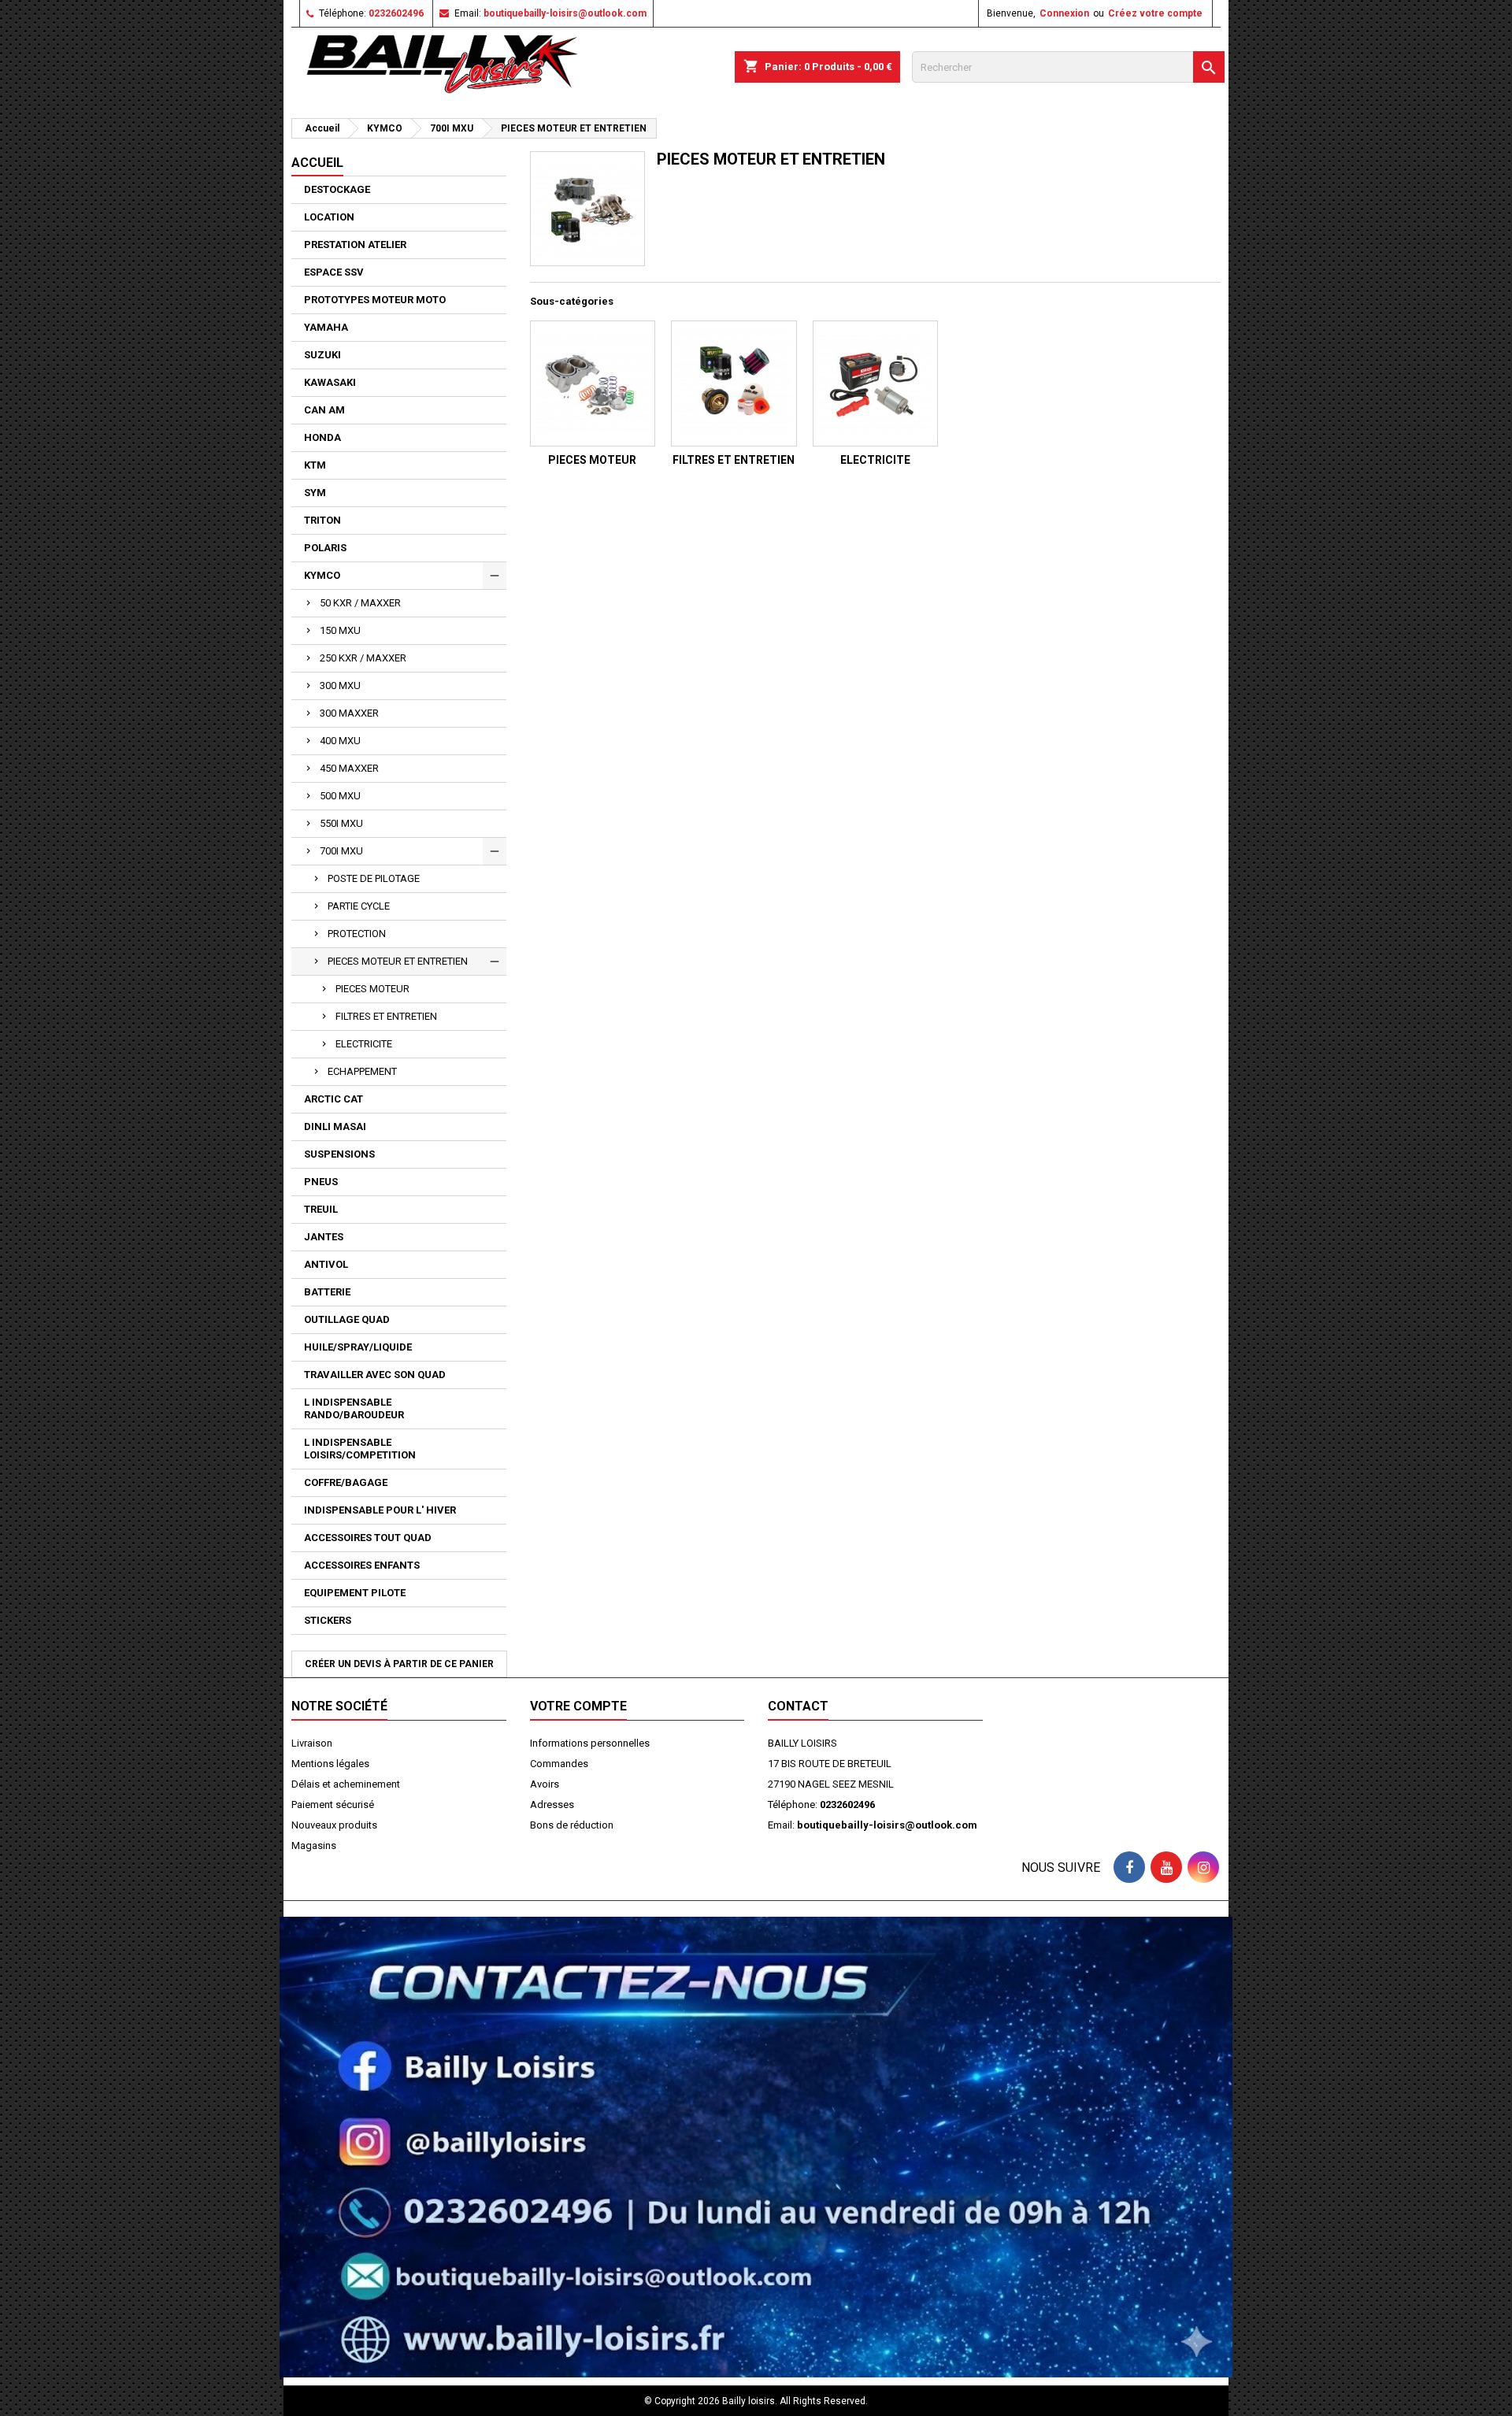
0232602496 (396, 13)
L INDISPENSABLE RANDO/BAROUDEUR (354, 1408)
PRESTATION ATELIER (355, 245)
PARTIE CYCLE (359, 906)
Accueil (317, 163)
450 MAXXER (349, 768)
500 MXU (340, 796)
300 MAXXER (349, 713)
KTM (315, 465)
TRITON (322, 520)
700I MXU (341, 851)
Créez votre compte (1155, 13)
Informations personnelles (590, 1743)
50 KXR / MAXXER (360, 603)
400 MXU (340, 741)
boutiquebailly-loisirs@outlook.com (565, 13)
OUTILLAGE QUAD (347, 1319)
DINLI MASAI (335, 1126)
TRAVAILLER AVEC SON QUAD (375, 1375)
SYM (315, 493)
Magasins (314, 1845)
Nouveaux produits (334, 1825)
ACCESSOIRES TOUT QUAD (368, 1538)
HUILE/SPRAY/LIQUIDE (358, 1347)
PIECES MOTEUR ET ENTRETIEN (398, 961)
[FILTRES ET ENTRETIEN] (734, 384)
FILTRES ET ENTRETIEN (386, 1016)
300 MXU (340, 686)
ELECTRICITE (364, 1044)
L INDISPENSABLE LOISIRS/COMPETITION (360, 1449)
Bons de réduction (572, 1825)
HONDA (322, 437)
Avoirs (545, 1784)
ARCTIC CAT (334, 1099)
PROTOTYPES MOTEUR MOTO (375, 300)
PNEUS (321, 1182)
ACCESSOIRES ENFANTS (362, 1565)
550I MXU (341, 823)
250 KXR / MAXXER (363, 658)
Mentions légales (330, 1764)
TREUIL (321, 1209)
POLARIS (325, 548)
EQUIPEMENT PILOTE (355, 1593)
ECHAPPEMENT (362, 1071)
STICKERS (328, 1620)
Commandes (559, 1764)
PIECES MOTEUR (372, 989)
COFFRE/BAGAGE (346, 1482)
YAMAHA (326, 327)
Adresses (552, 1805)
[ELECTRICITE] (876, 384)
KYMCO (322, 575)
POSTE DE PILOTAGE (374, 878)
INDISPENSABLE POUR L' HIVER (380, 1510)
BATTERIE (327, 1292)
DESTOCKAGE (337, 189)
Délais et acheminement (346, 1784)
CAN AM (324, 410)
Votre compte (578, 1706)
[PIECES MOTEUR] (593, 384)
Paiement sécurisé (333, 1805)
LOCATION (329, 217)
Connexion (1064, 13)
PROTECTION (357, 934)
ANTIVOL (326, 1264)
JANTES (324, 1237)
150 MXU (340, 630)
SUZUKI (322, 355)
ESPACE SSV (334, 272)
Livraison (312, 1743)
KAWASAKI (330, 382)
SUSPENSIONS (339, 1154)
